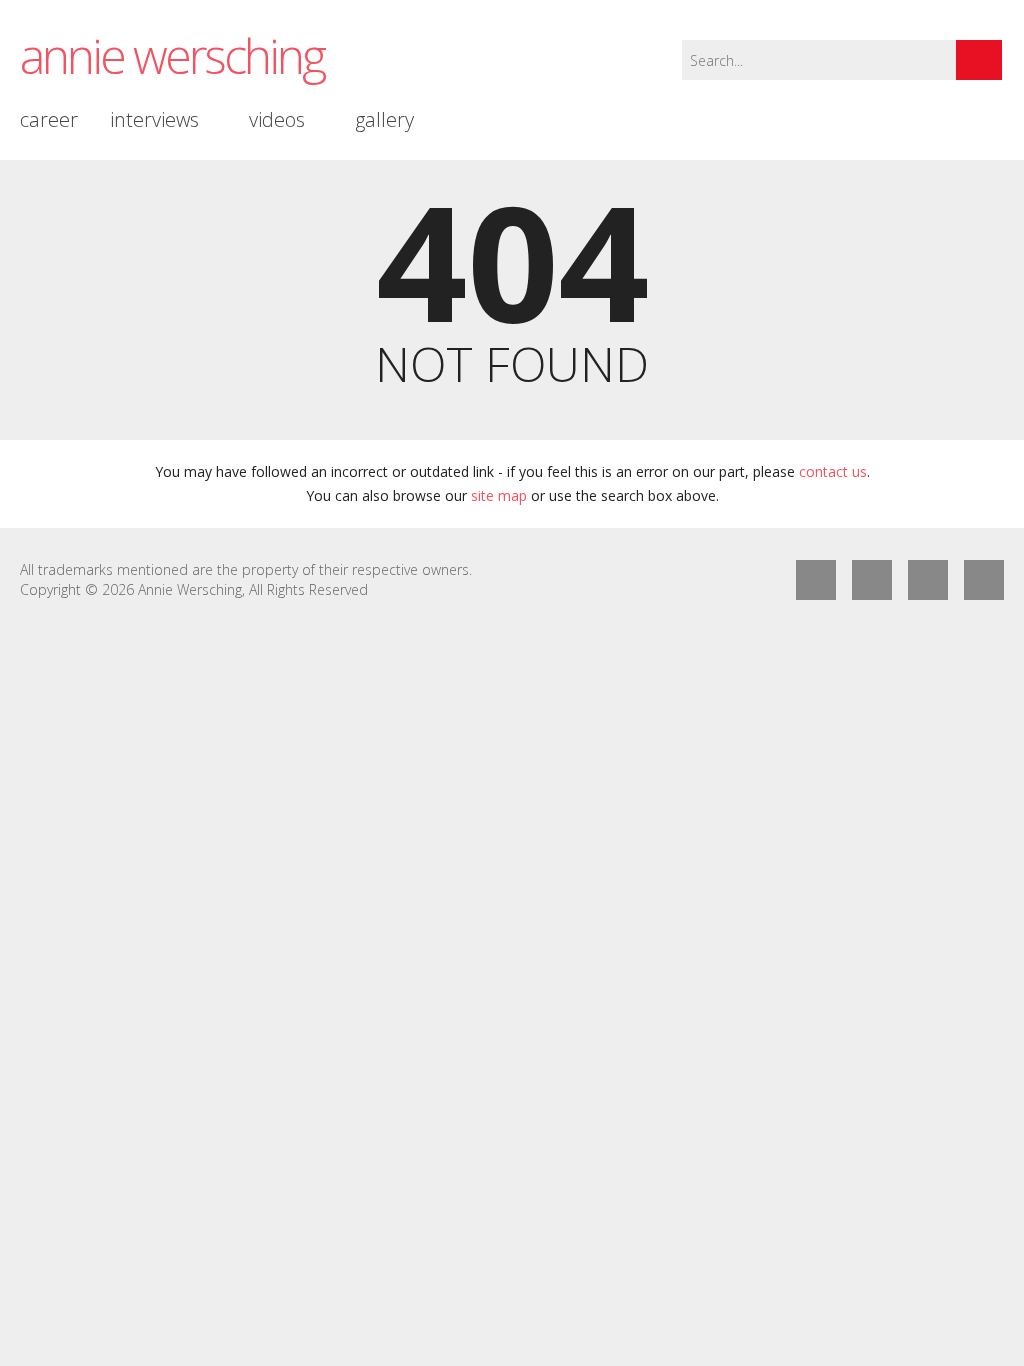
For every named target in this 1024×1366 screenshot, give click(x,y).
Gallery (384, 119)
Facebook (816, 580)
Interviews (154, 119)
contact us (833, 471)
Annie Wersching (172, 55)
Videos (277, 119)
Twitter (872, 580)
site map (499, 495)
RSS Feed (928, 580)
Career (49, 119)
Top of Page (984, 580)
